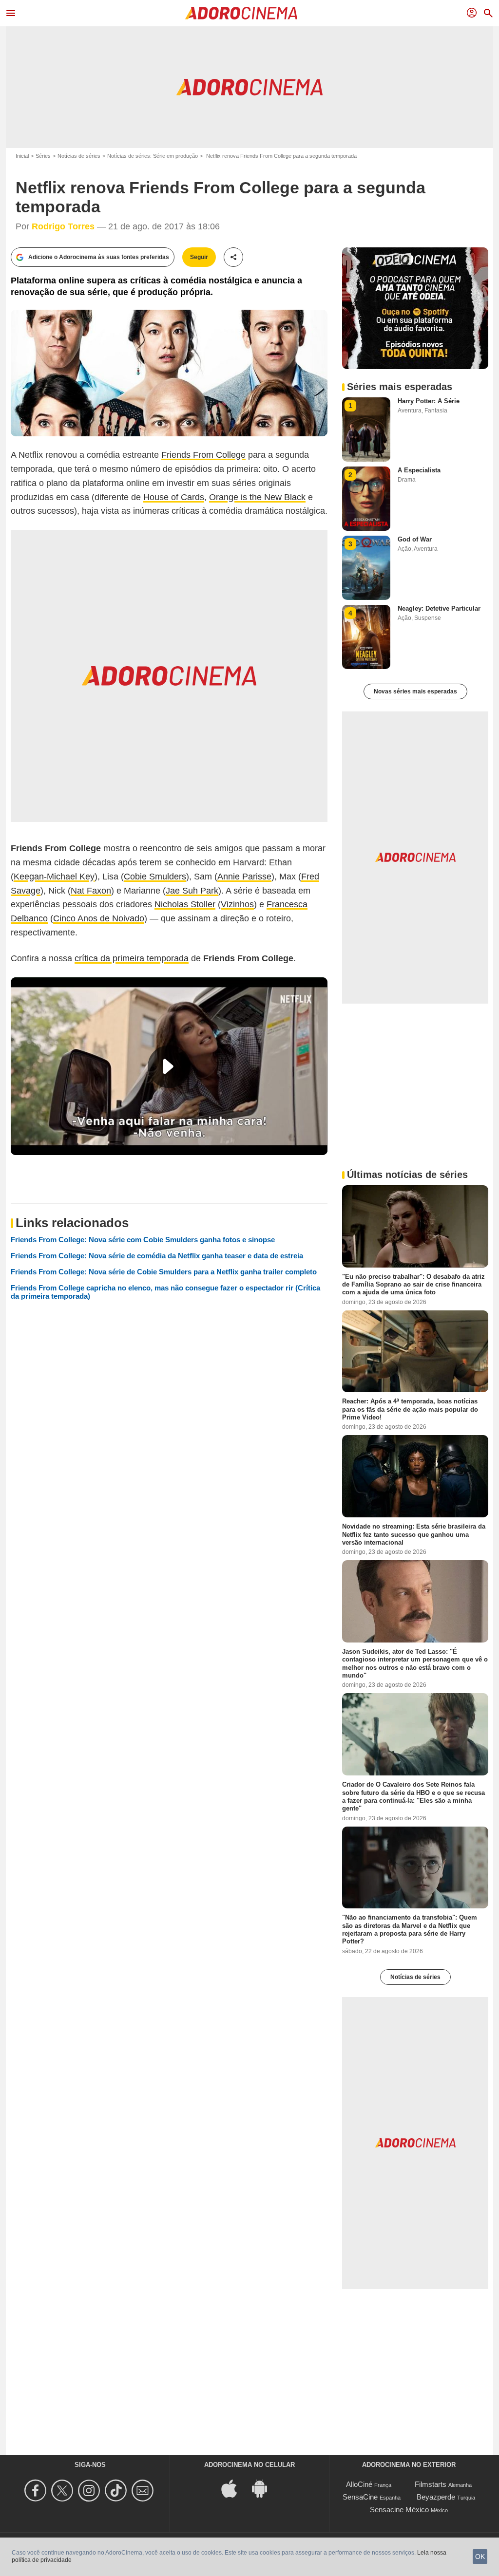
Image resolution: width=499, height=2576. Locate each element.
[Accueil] (241, 13)
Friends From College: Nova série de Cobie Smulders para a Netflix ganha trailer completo (164, 1272)
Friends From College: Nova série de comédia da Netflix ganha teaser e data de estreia (157, 1256)
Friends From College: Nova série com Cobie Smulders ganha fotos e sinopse (143, 1240)
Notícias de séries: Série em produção (153, 156)
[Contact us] (144, 2491)
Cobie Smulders (155, 877)
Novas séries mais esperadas (415, 691)
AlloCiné (359, 2484)
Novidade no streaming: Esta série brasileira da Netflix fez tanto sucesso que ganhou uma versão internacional (414, 1534)
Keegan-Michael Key (54, 877)
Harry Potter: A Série (429, 401)
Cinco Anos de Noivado (99, 918)
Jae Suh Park (192, 891)
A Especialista (419, 470)
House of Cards (174, 497)
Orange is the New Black (257, 497)
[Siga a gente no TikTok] (117, 2491)
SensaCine (360, 2497)
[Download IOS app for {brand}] (234, 2488)
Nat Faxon (91, 891)
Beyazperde (436, 2497)
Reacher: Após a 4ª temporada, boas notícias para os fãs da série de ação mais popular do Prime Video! (410, 1409)
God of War (415, 539)
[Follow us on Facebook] (37, 2491)
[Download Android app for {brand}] (265, 2488)
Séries (43, 156)
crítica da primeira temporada (132, 958)
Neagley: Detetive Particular (439, 608)
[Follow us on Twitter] (64, 2491)
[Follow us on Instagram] (90, 2491)
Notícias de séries (79, 156)
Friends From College (203, 455)
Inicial (22, 156)
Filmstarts (431, 2484)
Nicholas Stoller (185, 904)
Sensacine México (399, 2510)
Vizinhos (237, 904)
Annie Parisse (244, 877)
